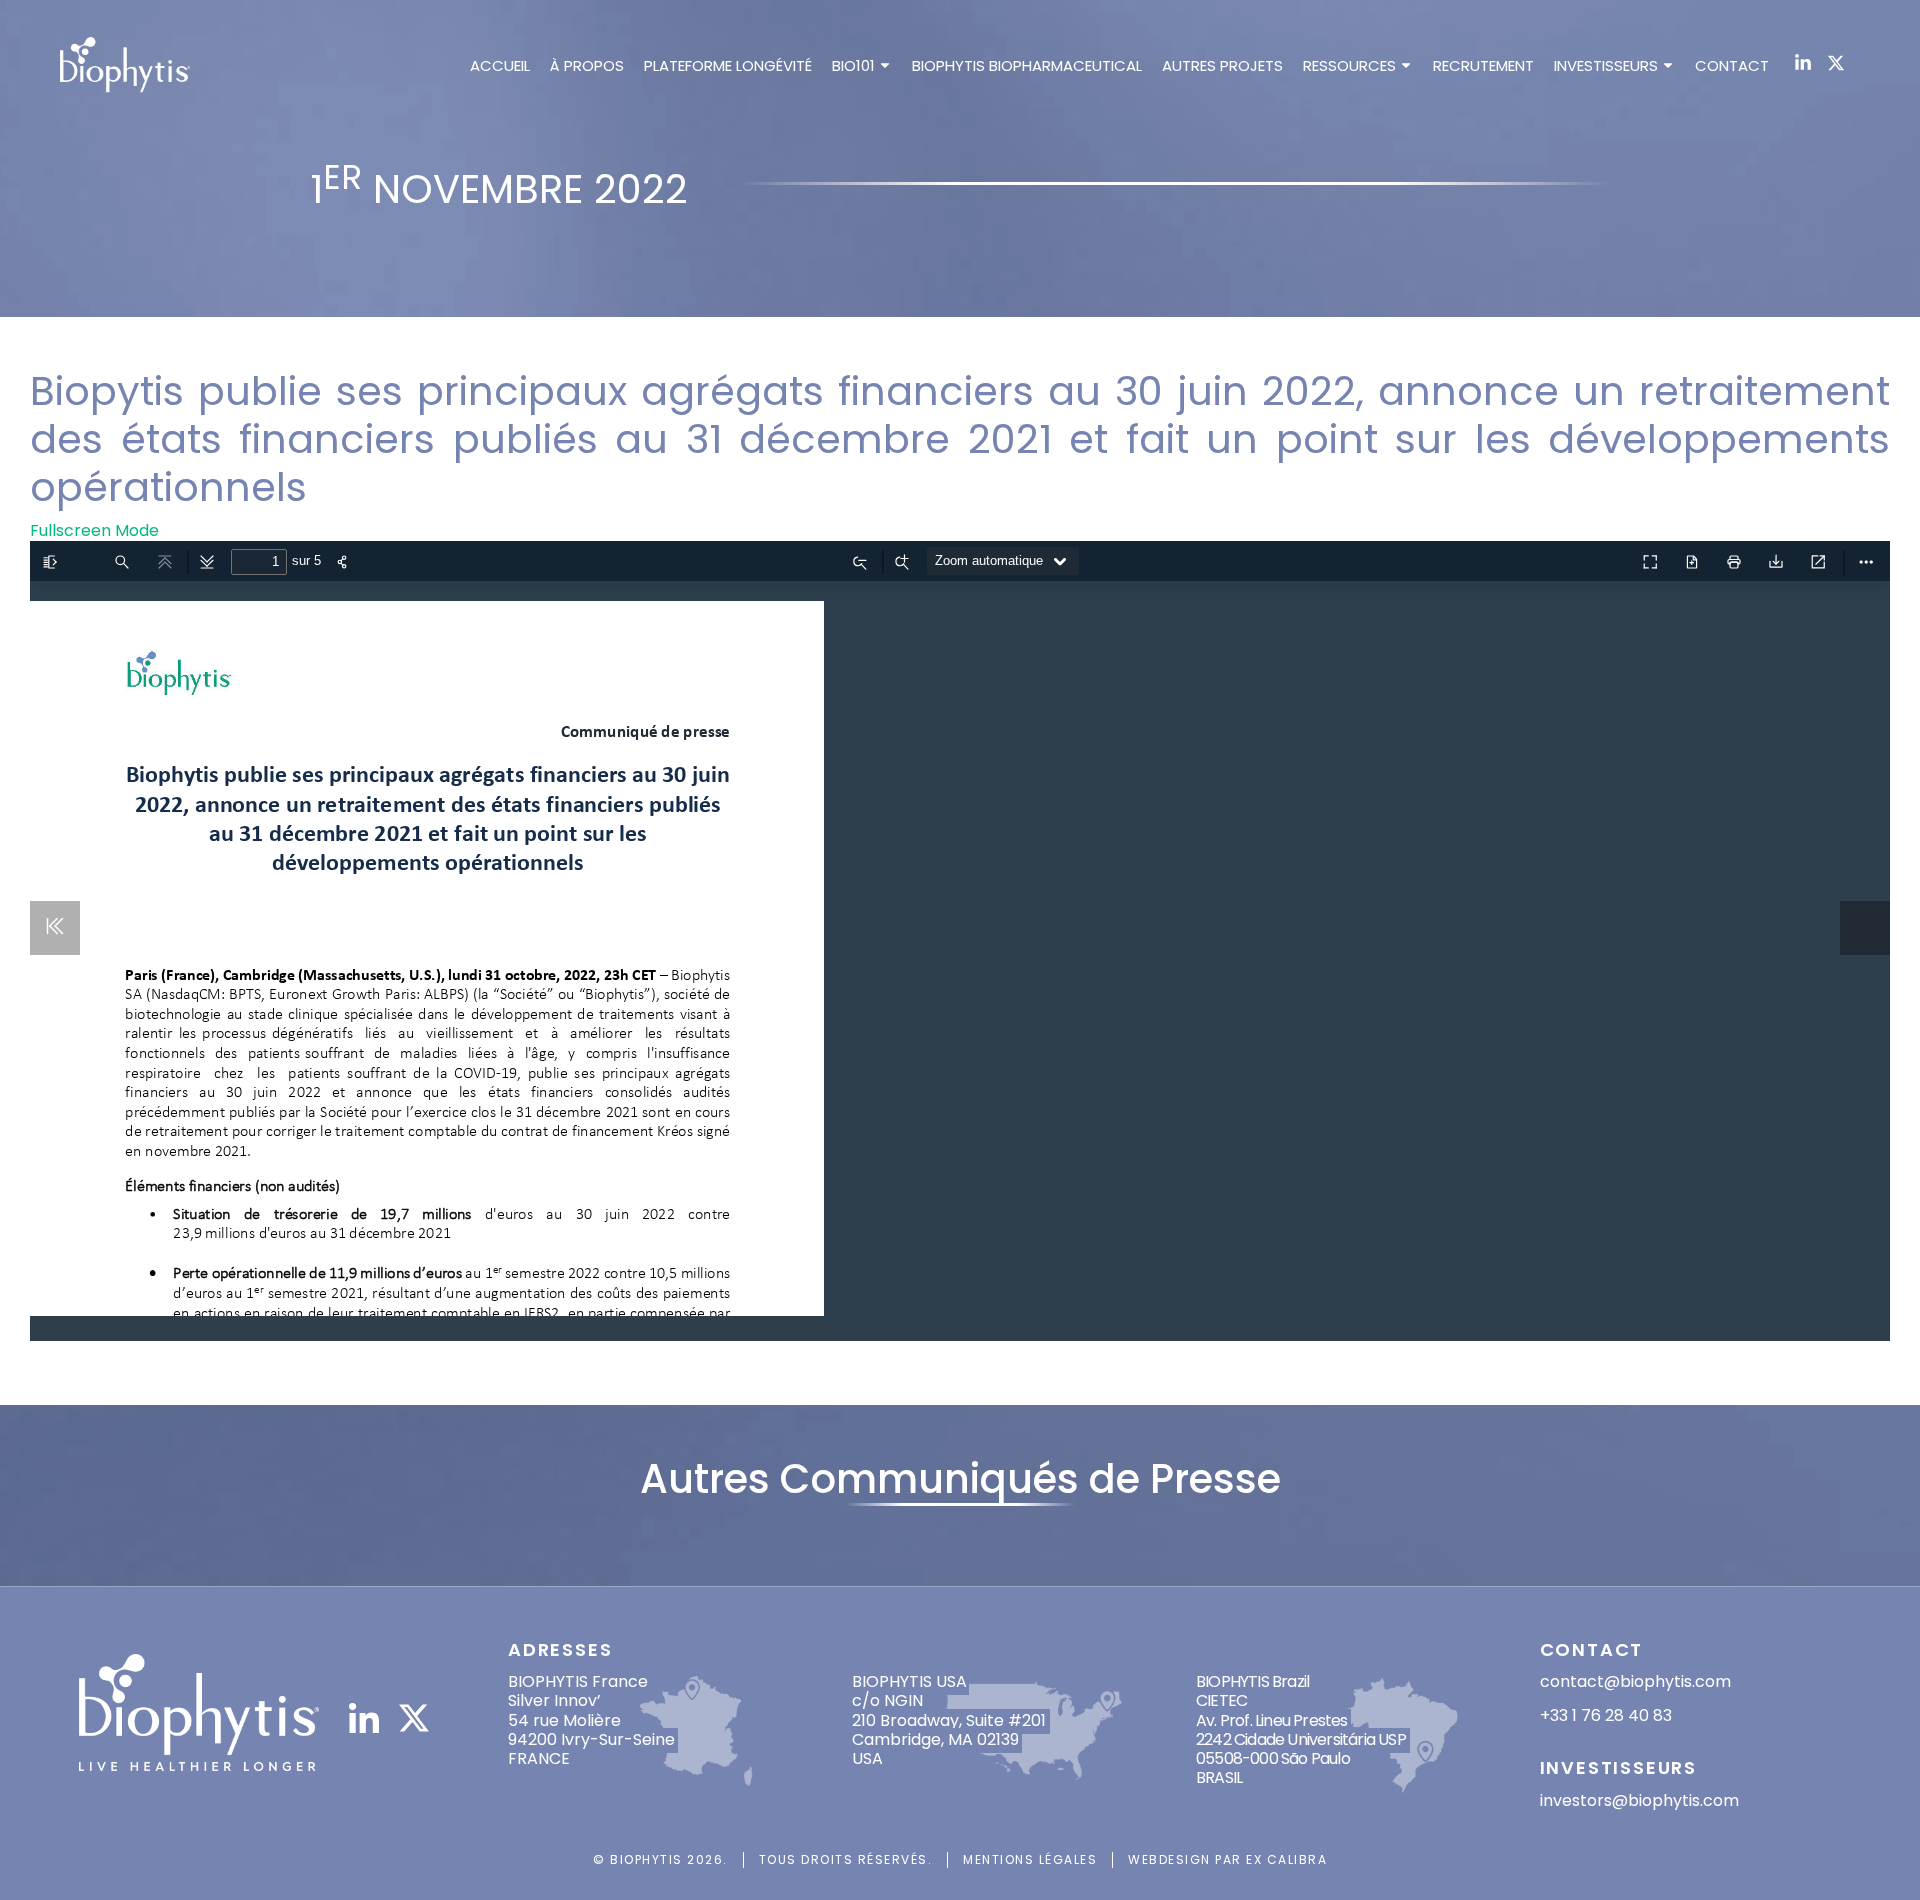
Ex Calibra (1286, 1859)
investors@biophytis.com (1639, 1800)
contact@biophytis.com (1635, 1681)
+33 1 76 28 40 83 (1606, 1715)
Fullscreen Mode (94, 530)
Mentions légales (1030, 1859)
